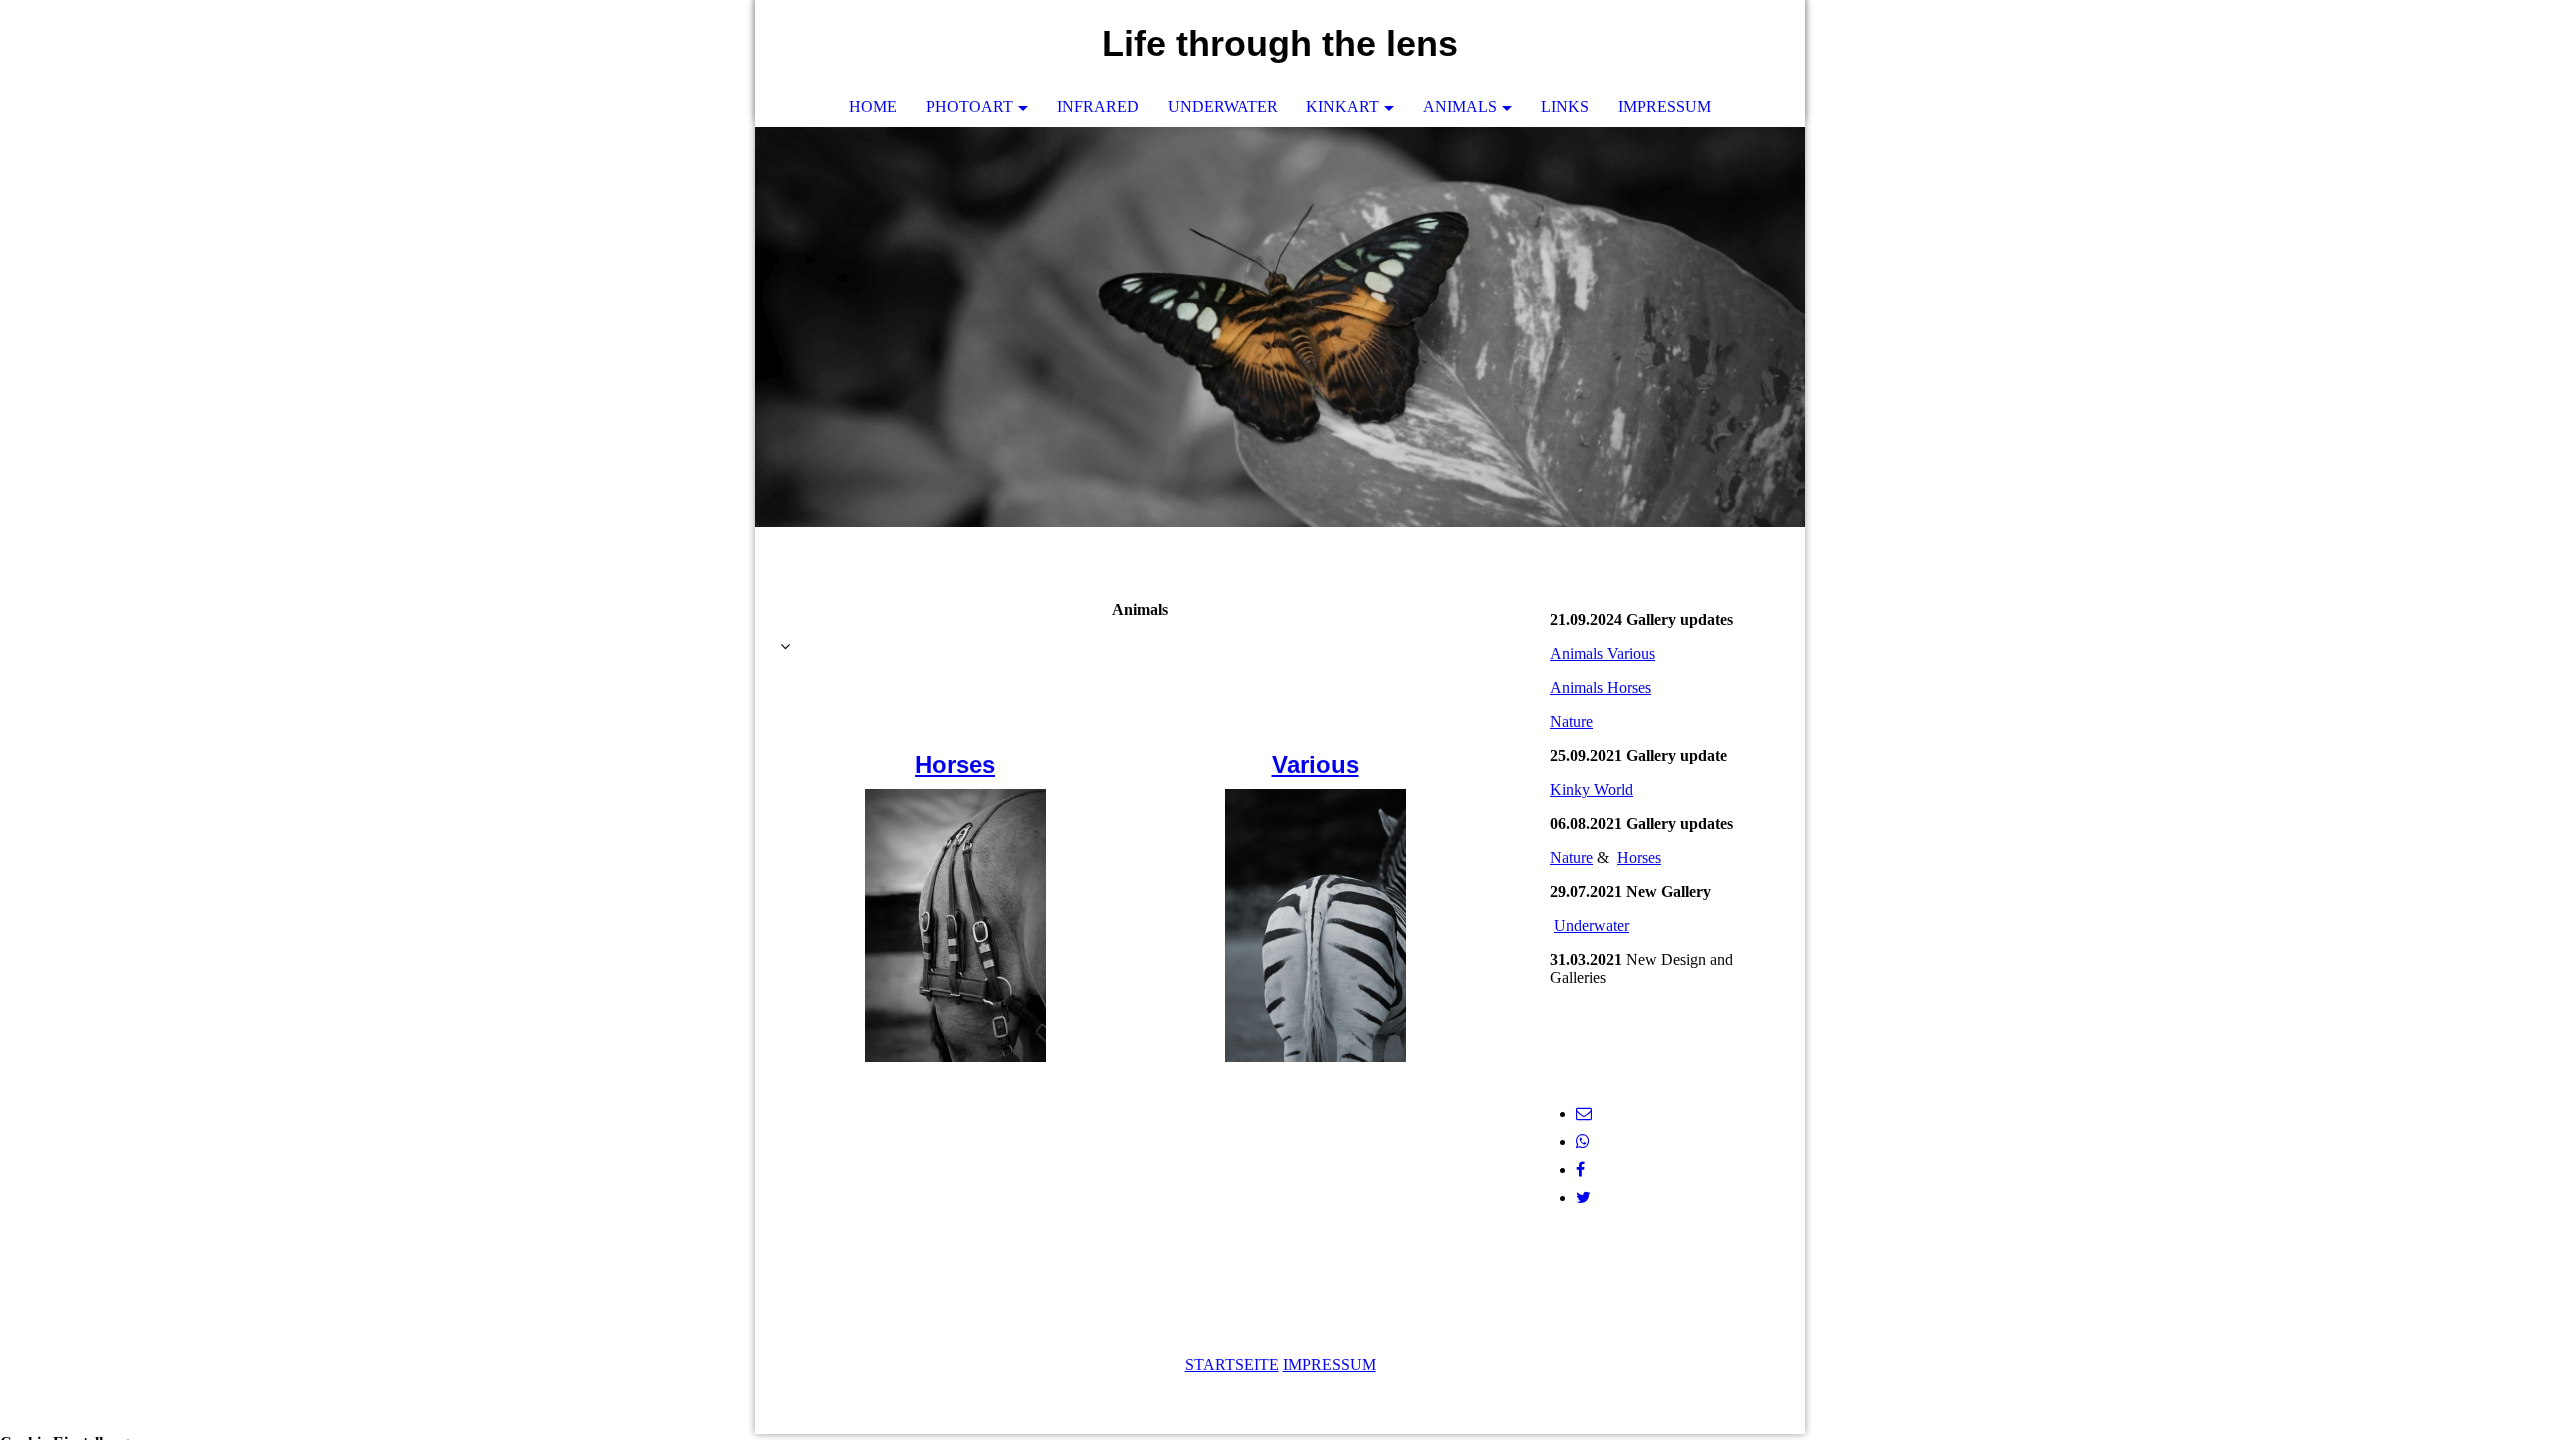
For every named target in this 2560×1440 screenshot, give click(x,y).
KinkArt (1342, 106)
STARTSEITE (1232, 1364)
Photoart (969, 106)
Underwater (1223, 106)
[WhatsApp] (1583, 1141)
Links (1565, 106)
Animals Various (1602, 653)
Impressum (1664, 106)
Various (1315, 764)
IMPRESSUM (1329, 1364)
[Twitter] (1583, 1197)
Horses (955, 764)
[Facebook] (1580, 1169)
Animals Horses (1600, 687)
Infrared (1098, 106)
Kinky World (1591, 789)
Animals (1460, 106)
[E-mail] (1584, 1113)
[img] (1280, 327)
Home (873, 106)
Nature (1571, 721)
